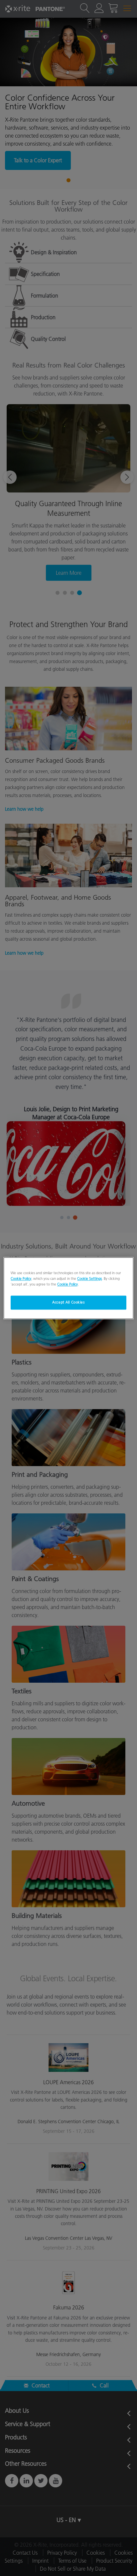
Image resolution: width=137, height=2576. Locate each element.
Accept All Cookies (68, 1302)
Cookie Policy (21, 1279)
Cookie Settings (89, 1279)
